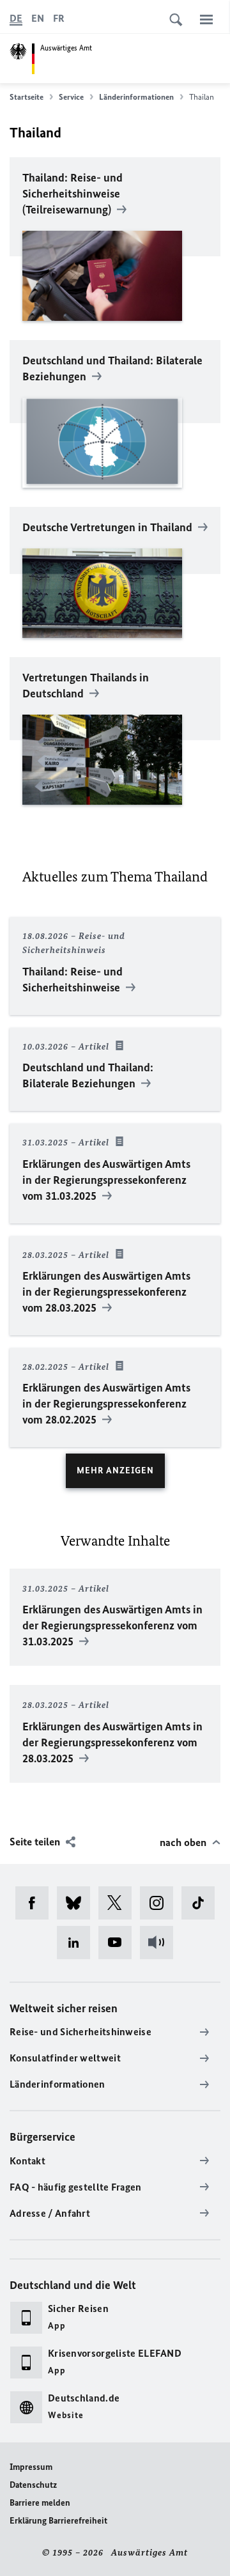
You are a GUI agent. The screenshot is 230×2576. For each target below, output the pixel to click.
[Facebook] (36, 1903)
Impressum (31, 2467)
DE (16, 18)
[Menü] (206, 19)
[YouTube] (119, 1943)
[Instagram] (161, 1903)
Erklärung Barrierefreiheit (58, 2521)
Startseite (27, 97)
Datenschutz (33, 2485)
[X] (119, 1903)
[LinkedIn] (78, 1943)
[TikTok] (202, 1903)
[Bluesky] (78, 1903)
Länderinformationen (136, 97)
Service (71, 97)
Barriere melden (40, 2503)
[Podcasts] (161, 1943)
